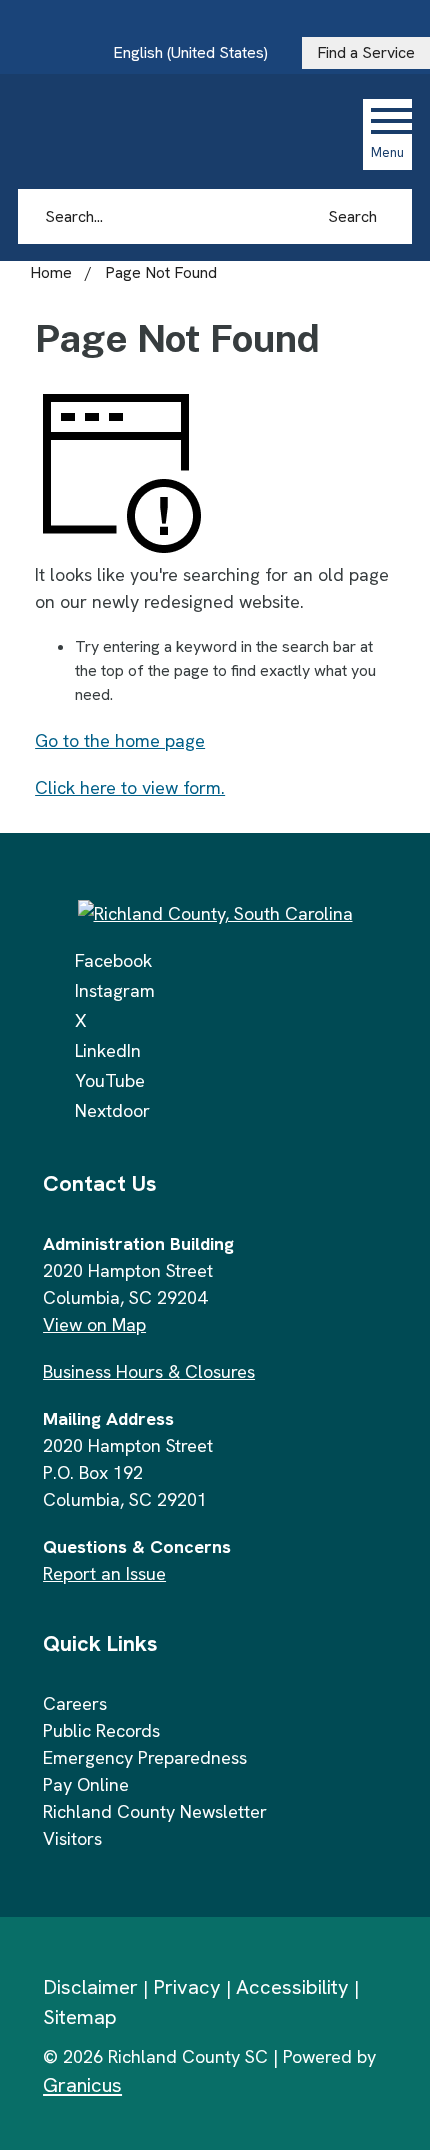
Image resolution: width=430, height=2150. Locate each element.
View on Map (94, 1324)
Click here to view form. (130, 787)
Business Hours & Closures (149, 1371)
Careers (75, 1703)
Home (51, 272)
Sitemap (80, 2017)
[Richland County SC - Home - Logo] (152, 134)
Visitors (72, 1838)
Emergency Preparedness (145, 1757)
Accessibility (292, 1987)
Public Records (101, 1730)
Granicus (82, 2085)
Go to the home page (120, 740)
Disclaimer (90, 1987)
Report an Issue (104, 1573)
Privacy (187, 1987)
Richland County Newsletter (155, 1811)
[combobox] (198, 53)
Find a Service (366, 52)
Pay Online (86, 1784)
